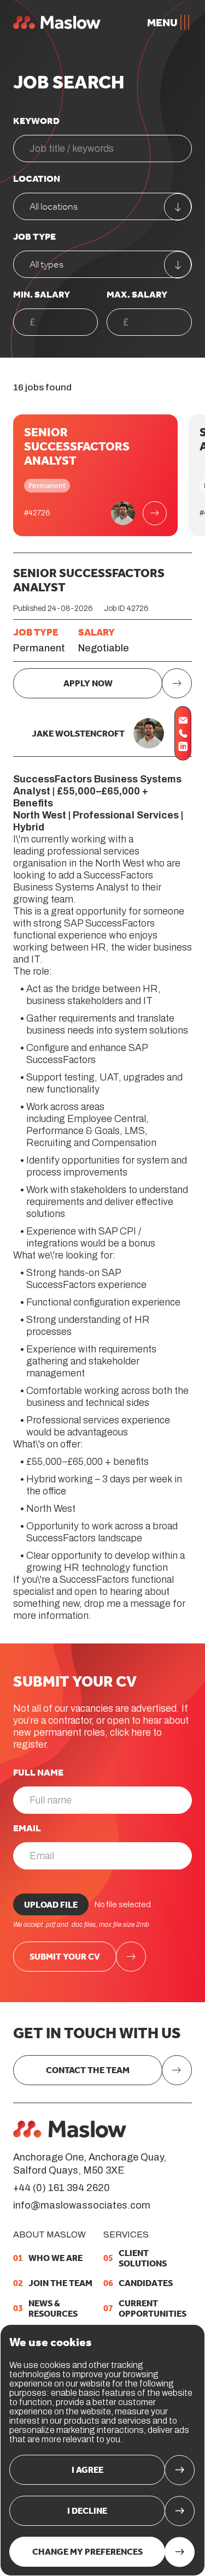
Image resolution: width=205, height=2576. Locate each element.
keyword (36, 121)
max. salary (137, 294)
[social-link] (183, 720)
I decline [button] (87, 2511)
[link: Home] (70, 2129)
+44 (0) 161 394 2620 (61, 2188)
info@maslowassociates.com (82, 2205)
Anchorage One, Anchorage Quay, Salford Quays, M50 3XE (90, 2164)
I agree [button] (87, 2470)
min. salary (42, 294)
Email (27, 1828)
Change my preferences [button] (87, 2552)
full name (38, 1772)
